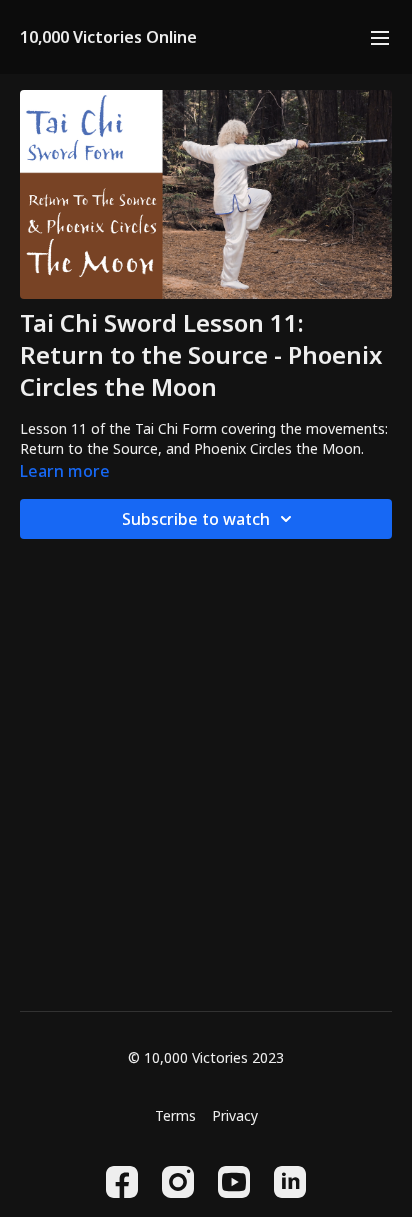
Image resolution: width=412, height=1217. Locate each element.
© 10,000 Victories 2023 (206, 1058)
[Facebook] (122, 1182)
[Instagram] (178, 1182)
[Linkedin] (290, 1182)
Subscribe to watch (196, 519)
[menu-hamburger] (380, 37)
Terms (175, 1115)
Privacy (235, 1115)
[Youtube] (234, 1182)
